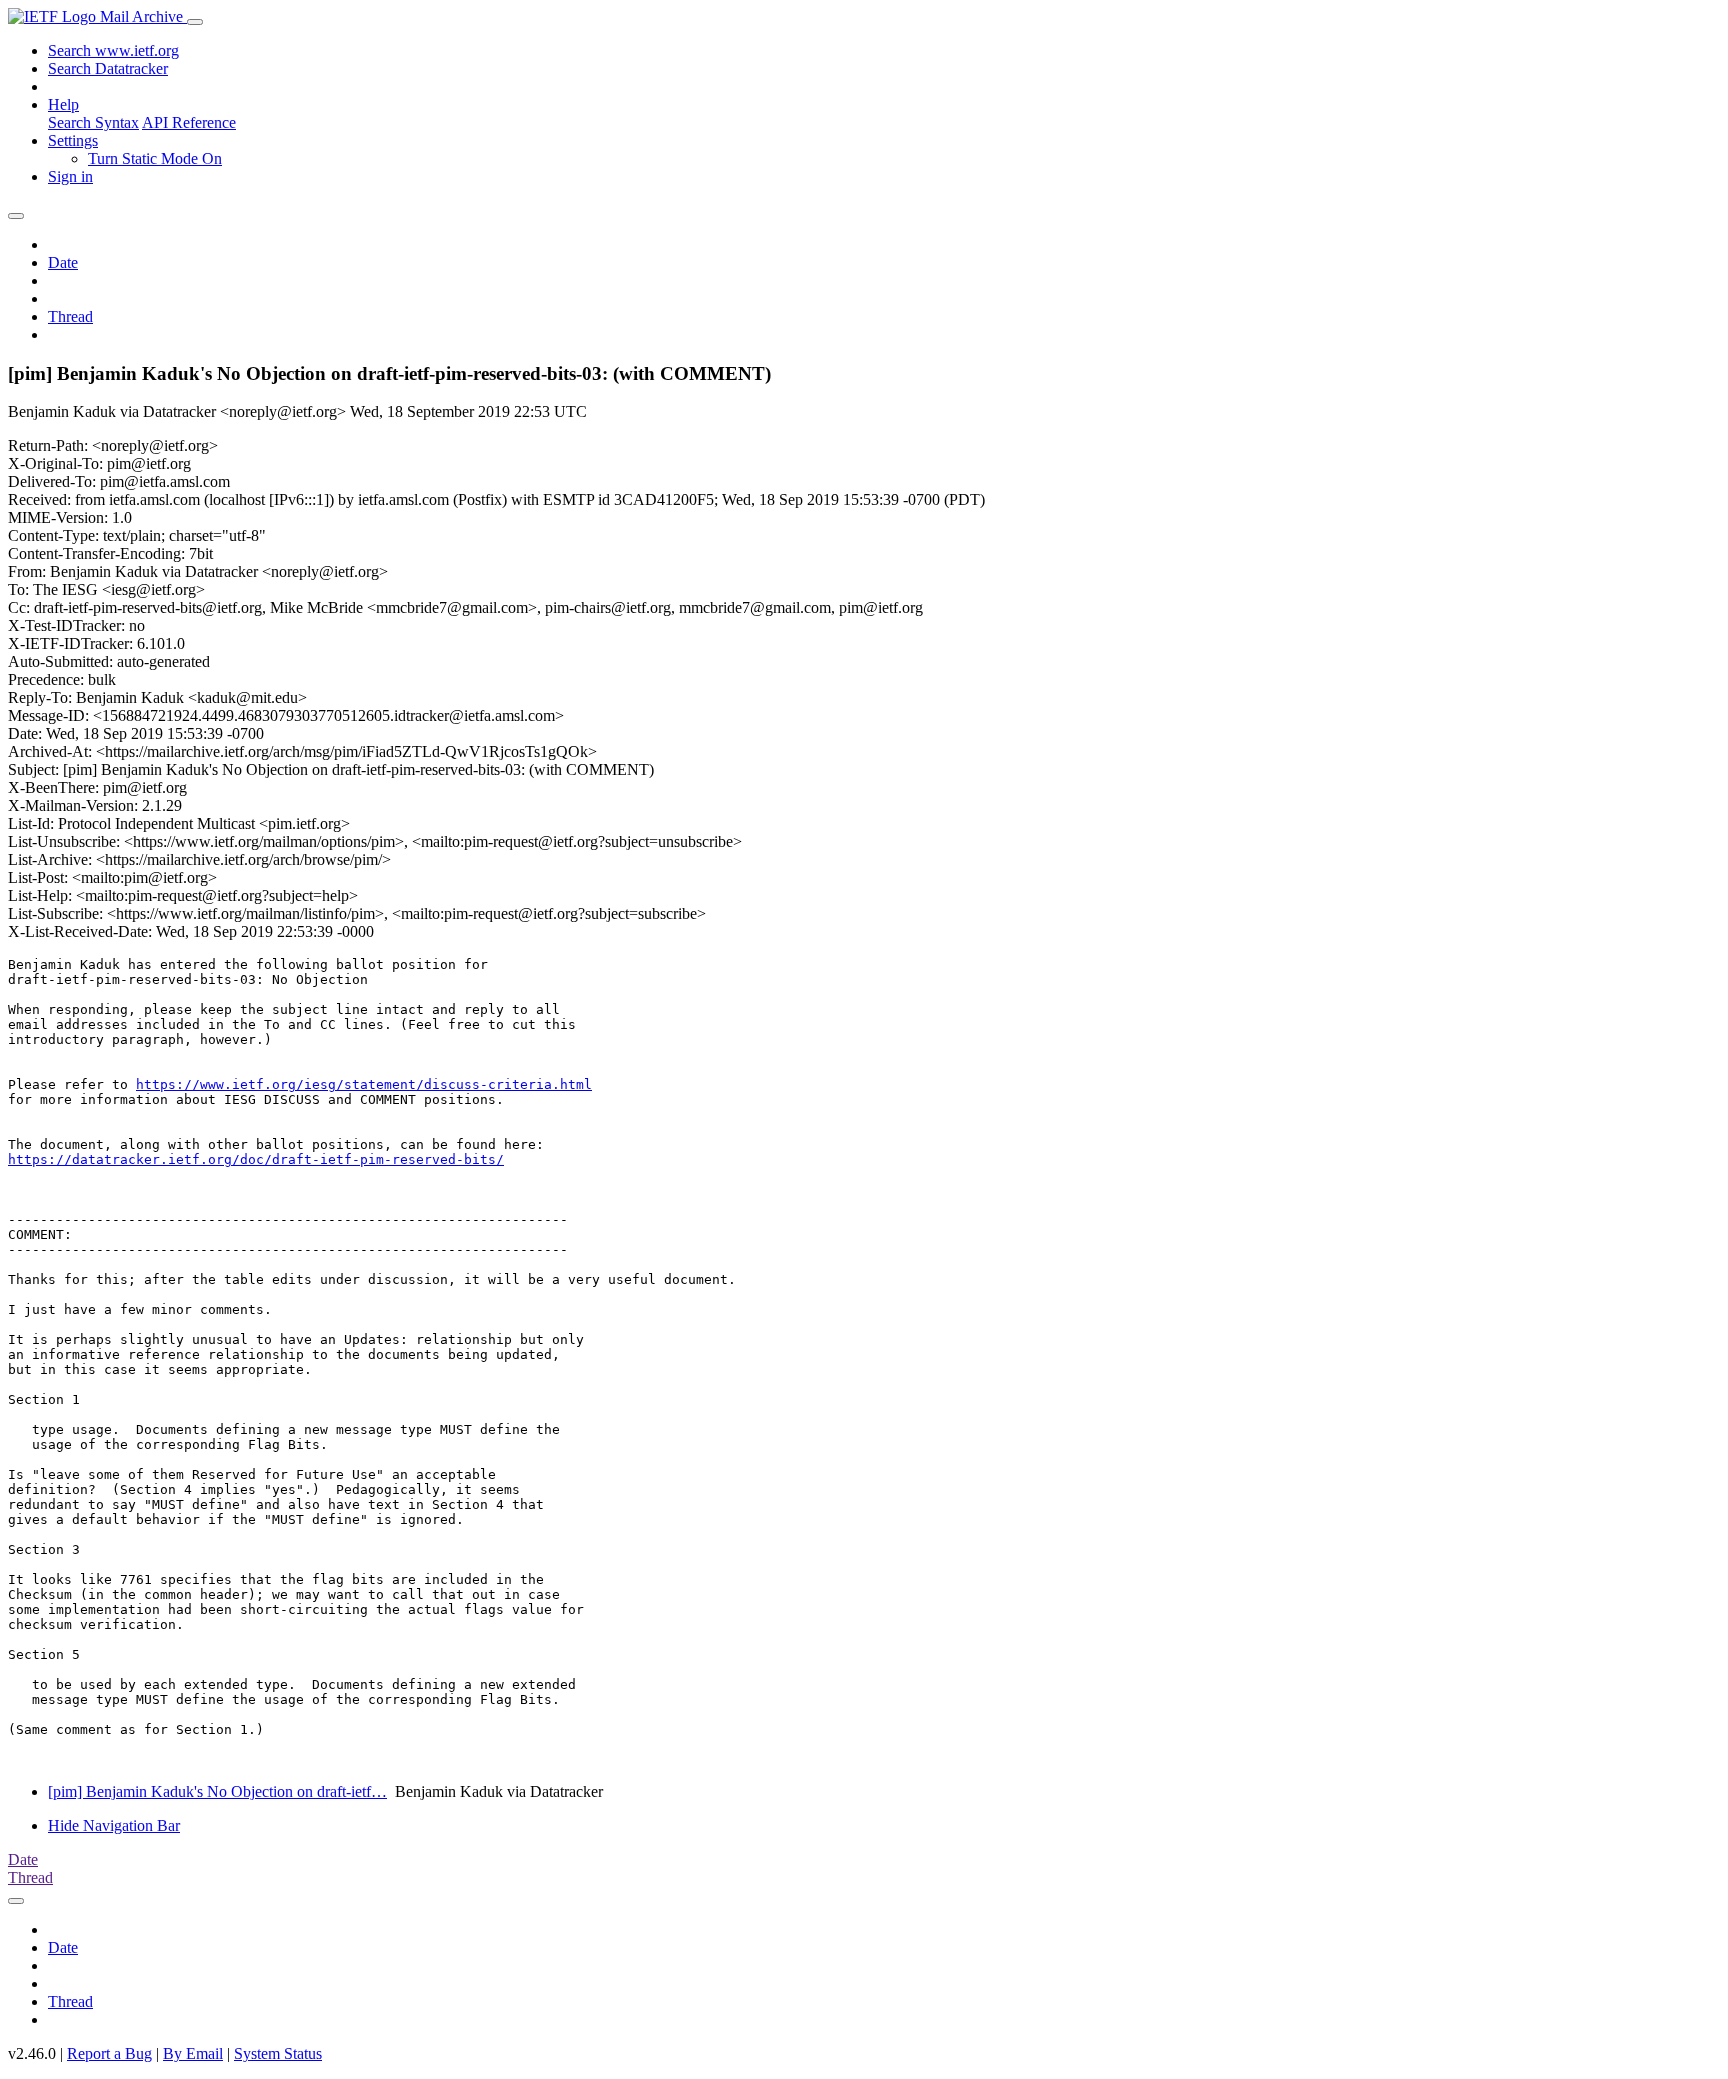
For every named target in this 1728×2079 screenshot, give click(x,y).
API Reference (189, 122)
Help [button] (63, 104)
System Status (278, 2053)
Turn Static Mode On (155, 158)
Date (63, 262)
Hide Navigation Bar (114, 1825)
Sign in (70, 176)
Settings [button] (73, 140)
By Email (193, 2053)
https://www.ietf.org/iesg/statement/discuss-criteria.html (364, 1084)
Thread (70, 316)
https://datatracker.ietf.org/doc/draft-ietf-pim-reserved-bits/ (256, 1159)
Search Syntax (93, 122)
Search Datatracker (108, 68)
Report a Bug (109, 2053)
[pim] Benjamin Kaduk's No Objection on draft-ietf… (217, 1791)
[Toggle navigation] (195, 22)
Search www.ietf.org (113, 50)
